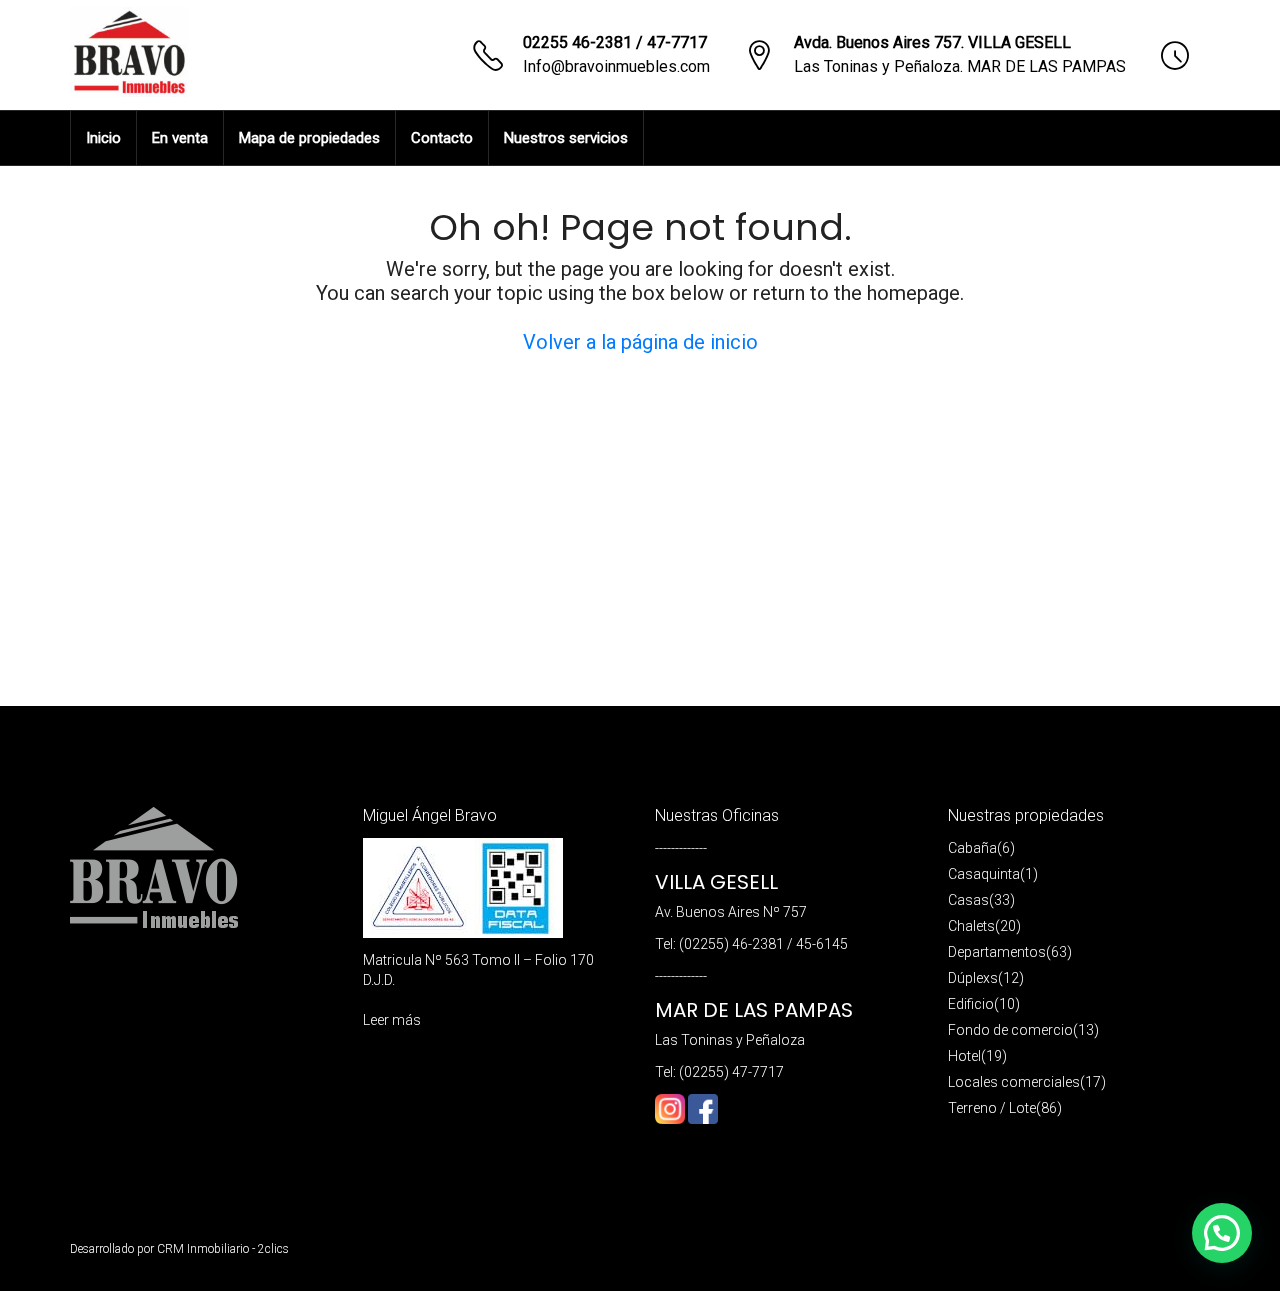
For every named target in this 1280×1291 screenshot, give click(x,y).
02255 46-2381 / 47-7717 (615, 42)
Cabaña (972, 848)
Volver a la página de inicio (640, 342)
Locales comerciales (1014, 1082)
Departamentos (997, 952)
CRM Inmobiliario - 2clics (223, 1249)
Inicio (103, 138)
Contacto (442, 138)
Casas (968, 900)
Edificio (971, 1004)
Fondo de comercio (1010, 1030)
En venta (180, 138)
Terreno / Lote (992, 1108)
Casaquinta (984, 874)
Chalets (971, 926)
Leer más (392, 1020)
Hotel (964, 1056)
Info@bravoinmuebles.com (616, 66)
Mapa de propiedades (309, 138)
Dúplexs (973, 978)
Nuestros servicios (566, 138)
